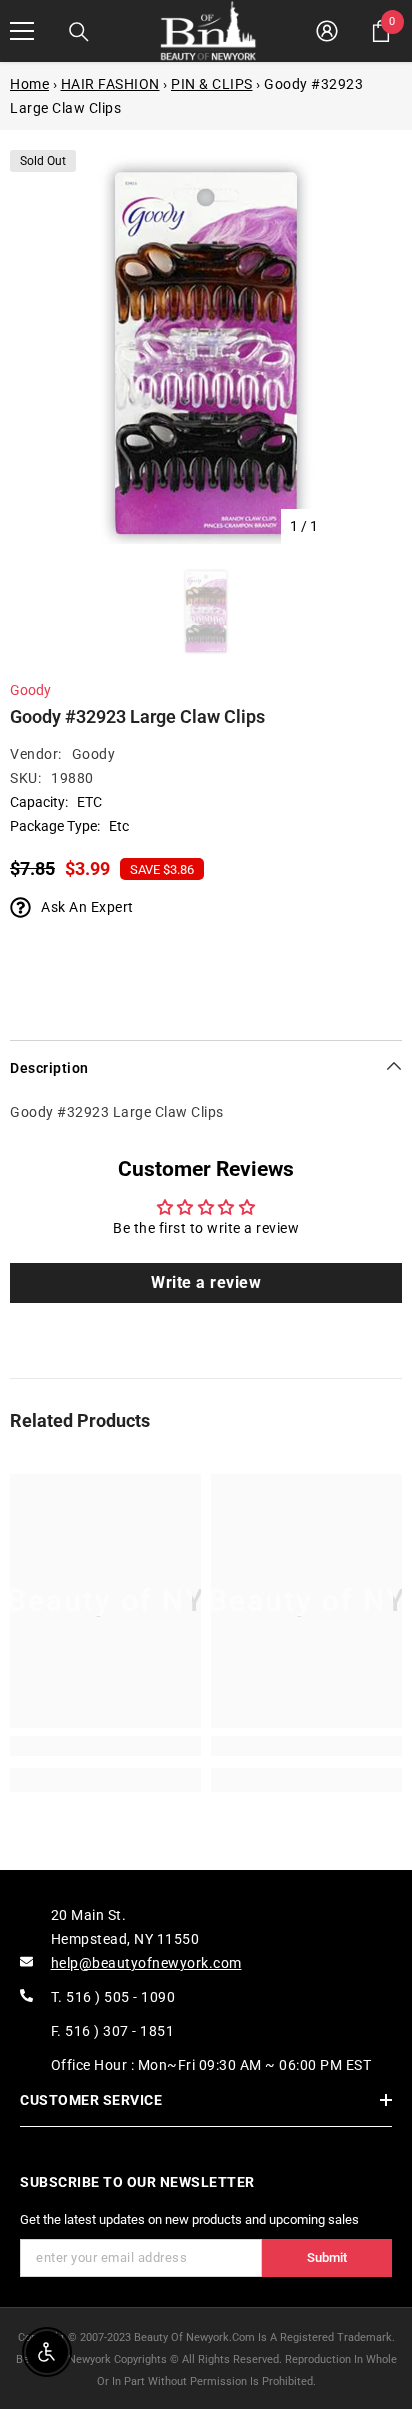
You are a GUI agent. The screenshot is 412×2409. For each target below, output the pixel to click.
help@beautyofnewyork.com (146, 1963)
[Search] (79, 32)
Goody (30, 690)
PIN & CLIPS (212, 84)
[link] (105, 1746)
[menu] (22, 31)
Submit (327, 2257)
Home (29, 84)
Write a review (206, 1282)
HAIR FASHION (110, 84)
